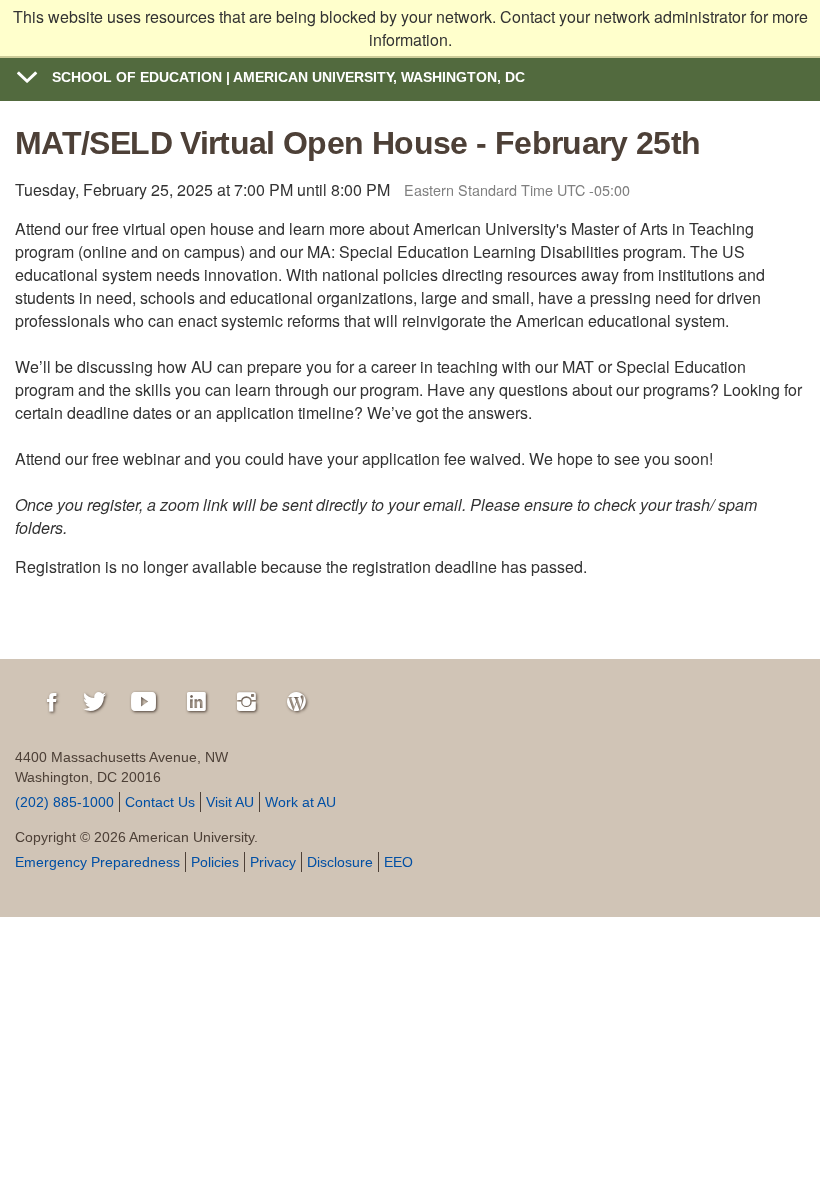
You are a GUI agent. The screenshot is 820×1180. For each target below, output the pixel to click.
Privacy (273, 862)
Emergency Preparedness (97, 862)
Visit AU (230, 802)
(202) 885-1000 (64, 802)
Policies (215, 862)
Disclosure (340, 862)
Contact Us (160, 802)
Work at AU (300, 802)
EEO (398, 862)
